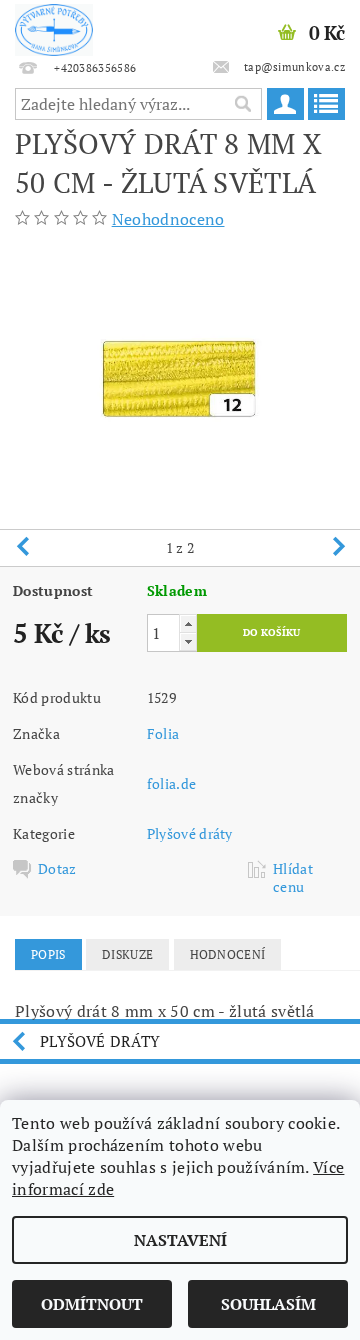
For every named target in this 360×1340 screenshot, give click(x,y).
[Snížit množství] (188, 641)
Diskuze (127, 954)
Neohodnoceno (168, 219)
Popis (48, 954)
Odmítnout (92, 1304)
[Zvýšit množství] (188, 623)
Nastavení (180, 1240)
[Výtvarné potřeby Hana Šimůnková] (54, 26)
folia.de (172, 783)
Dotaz (57, 869)
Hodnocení (228, 954)
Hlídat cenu (293, 878)
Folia (163, 733)
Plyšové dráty (190, 833)
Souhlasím (268, 1304)
